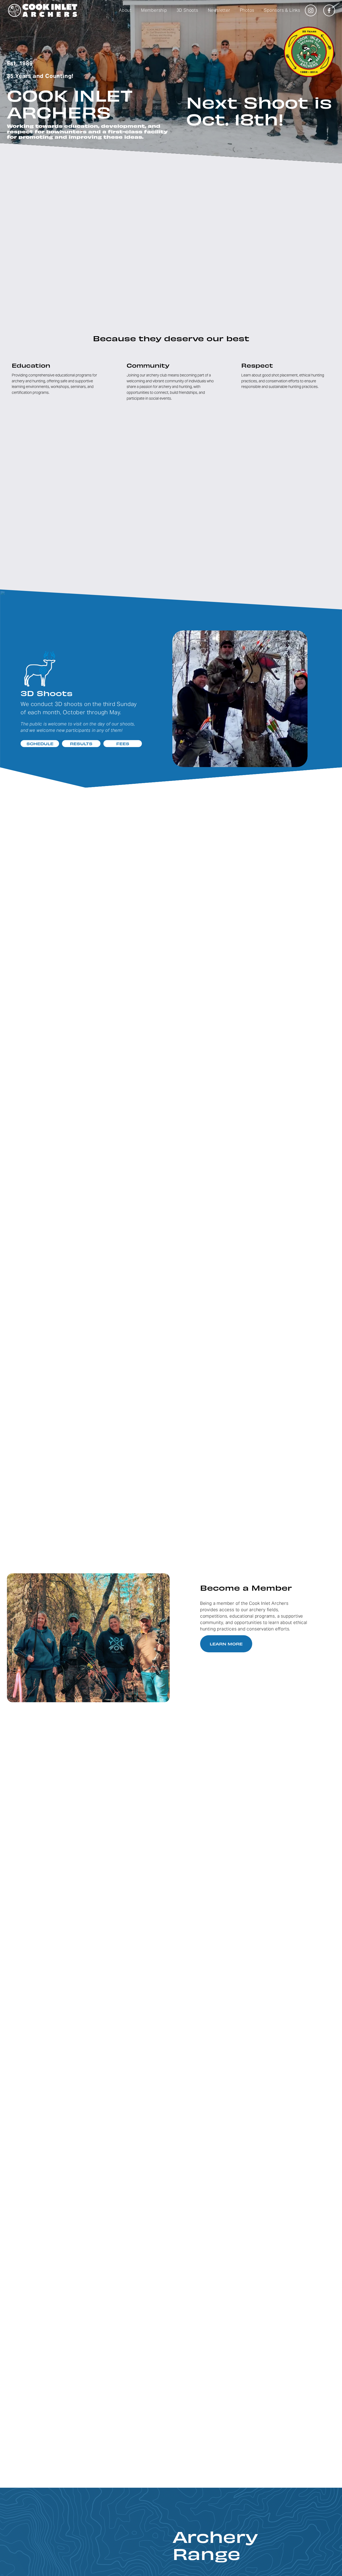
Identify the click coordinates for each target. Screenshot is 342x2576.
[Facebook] (329, 10)
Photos (247, 10)
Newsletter (219, 10)
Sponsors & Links (282, 10)
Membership (154, 10)
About (125, 10)
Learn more (226, 1644)
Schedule (40, 744)
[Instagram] (311, 10)
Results (81, 744)
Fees (123, 744)
